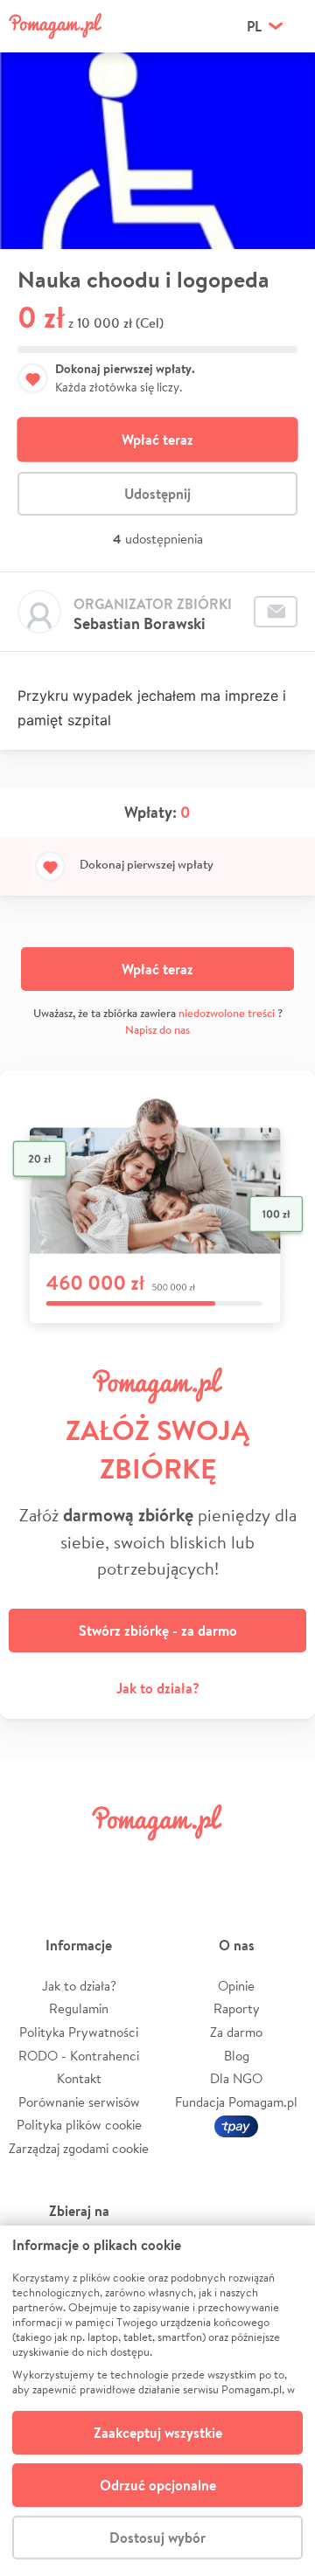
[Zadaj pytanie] (276, 612)
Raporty (237, 2008)
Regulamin (79, 2008)
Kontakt (79, 2078)
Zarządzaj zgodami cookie (79, 2148)
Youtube (282, 1862)
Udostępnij (157, 494)
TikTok (232, 1862)
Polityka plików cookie (79, 2125)
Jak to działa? (158, 1688)
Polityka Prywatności (79, 2032)
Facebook (33, 1862)
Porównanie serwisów (79, 2102)
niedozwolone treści (227, 1013)
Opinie (236, 1986)
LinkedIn (182, 1862)
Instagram (133, 1862)
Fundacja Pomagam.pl (236, 2102)
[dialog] (157, 2401)
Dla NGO (236, 2078)
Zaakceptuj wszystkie (158, 2433)
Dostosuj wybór (157, 2538)
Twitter (83, 1862)
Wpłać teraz (157, 440)
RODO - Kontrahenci (79, 2056)
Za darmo (236, 2032)
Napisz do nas (157, 1030)
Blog (237, 2056)
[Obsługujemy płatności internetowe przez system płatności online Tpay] (236, 2125)
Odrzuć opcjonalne (158, 2485)
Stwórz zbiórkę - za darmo (158, 1631)
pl (254, 26)
